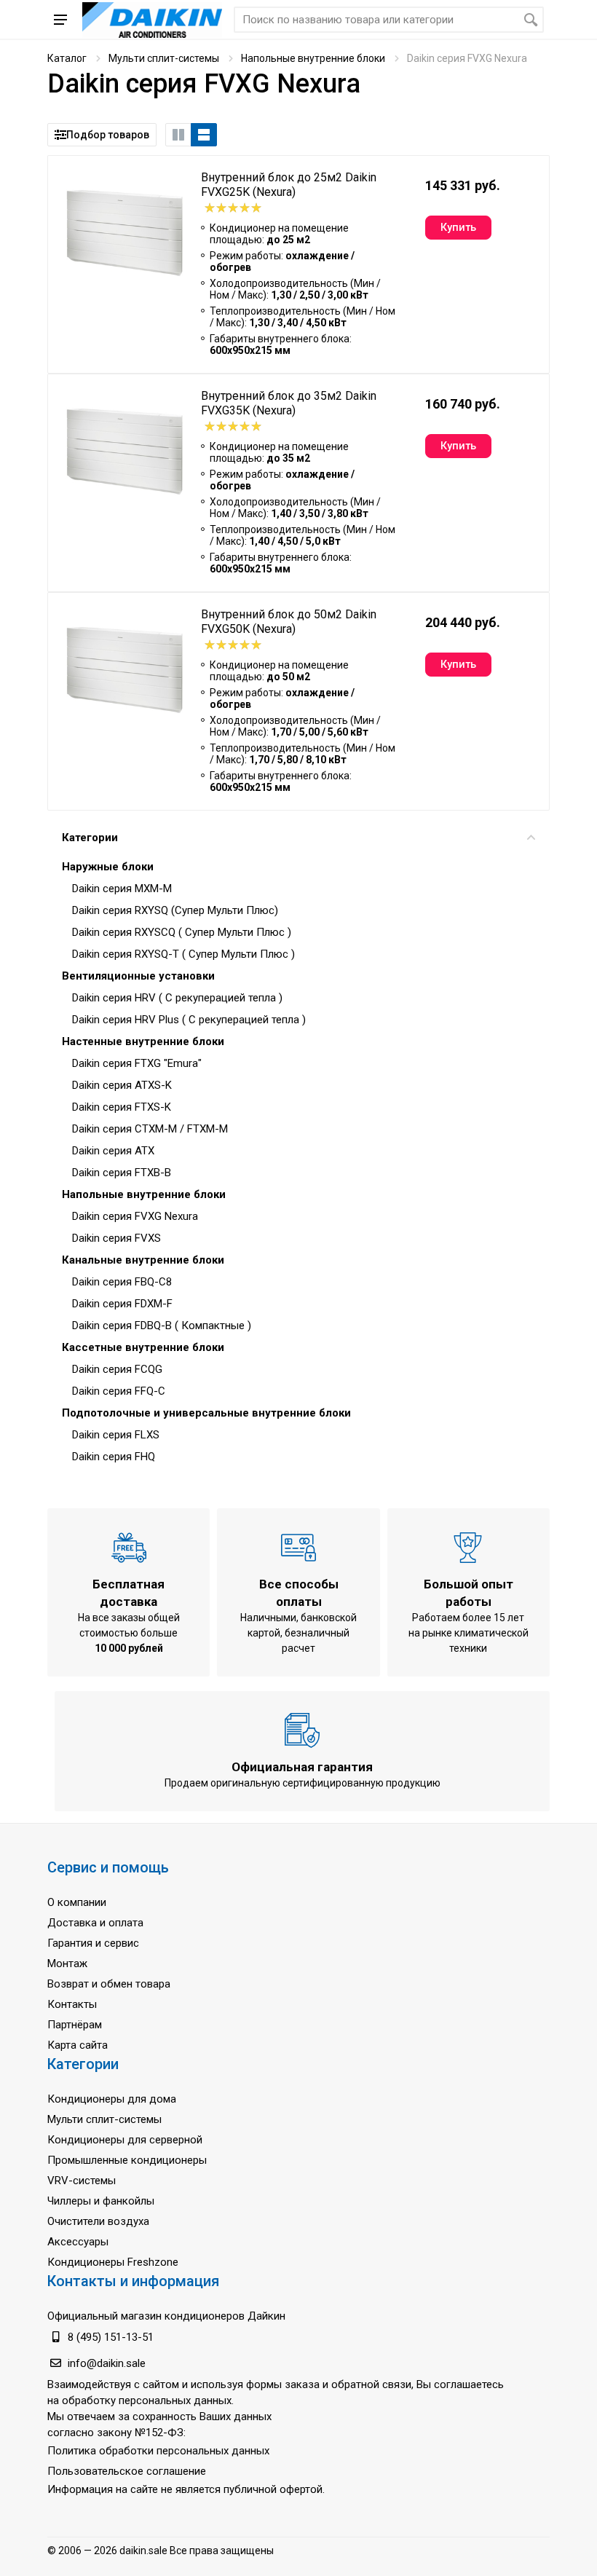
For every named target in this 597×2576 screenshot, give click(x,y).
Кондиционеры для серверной (125, 2140)
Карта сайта (78, 2045)
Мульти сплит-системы (164, 58)
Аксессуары (78, 2242)
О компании (77, 1902)
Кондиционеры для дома (112, 2099)
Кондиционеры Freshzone (113, 2262)
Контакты (72, 2004)
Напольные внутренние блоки (313, 58)
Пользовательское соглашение (127, 2471)
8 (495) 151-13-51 (111, 2337)
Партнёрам (75, 2025)
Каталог (67, 58)
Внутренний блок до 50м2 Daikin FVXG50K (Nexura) (289, 622)
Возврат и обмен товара (109, 1984)
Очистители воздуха (98, 2221)
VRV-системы (82, 2181)
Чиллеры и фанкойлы (101, 2201)
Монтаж (67, 1963)
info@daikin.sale (107, 2363)
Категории (90, 838)
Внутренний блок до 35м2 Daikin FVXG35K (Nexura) (289, 403)
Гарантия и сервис (93, 1943)
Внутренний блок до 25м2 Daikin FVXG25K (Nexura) (289, 185)
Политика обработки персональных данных (158, 2451)
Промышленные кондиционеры (127, 2160)
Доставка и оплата (95, 1923)
